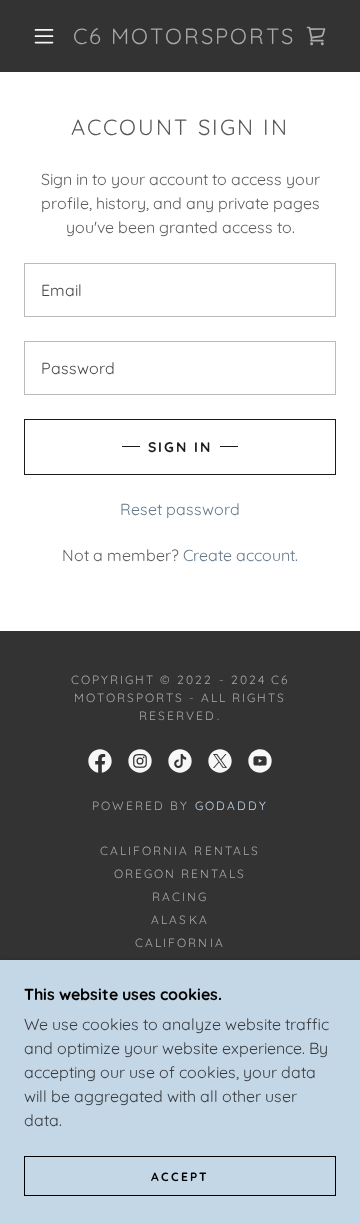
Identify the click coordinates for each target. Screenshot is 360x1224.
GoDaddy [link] (231, 805)
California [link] (179, 942)
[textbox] (180, 290)
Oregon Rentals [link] (180, 873)
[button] (44, 36)
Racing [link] (180, 896)
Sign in (180, 447)
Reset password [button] (180, 509)
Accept (180, 1176)
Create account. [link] (240, 555)
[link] (184, 36)
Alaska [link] (179, 919)
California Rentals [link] (179, 850)
